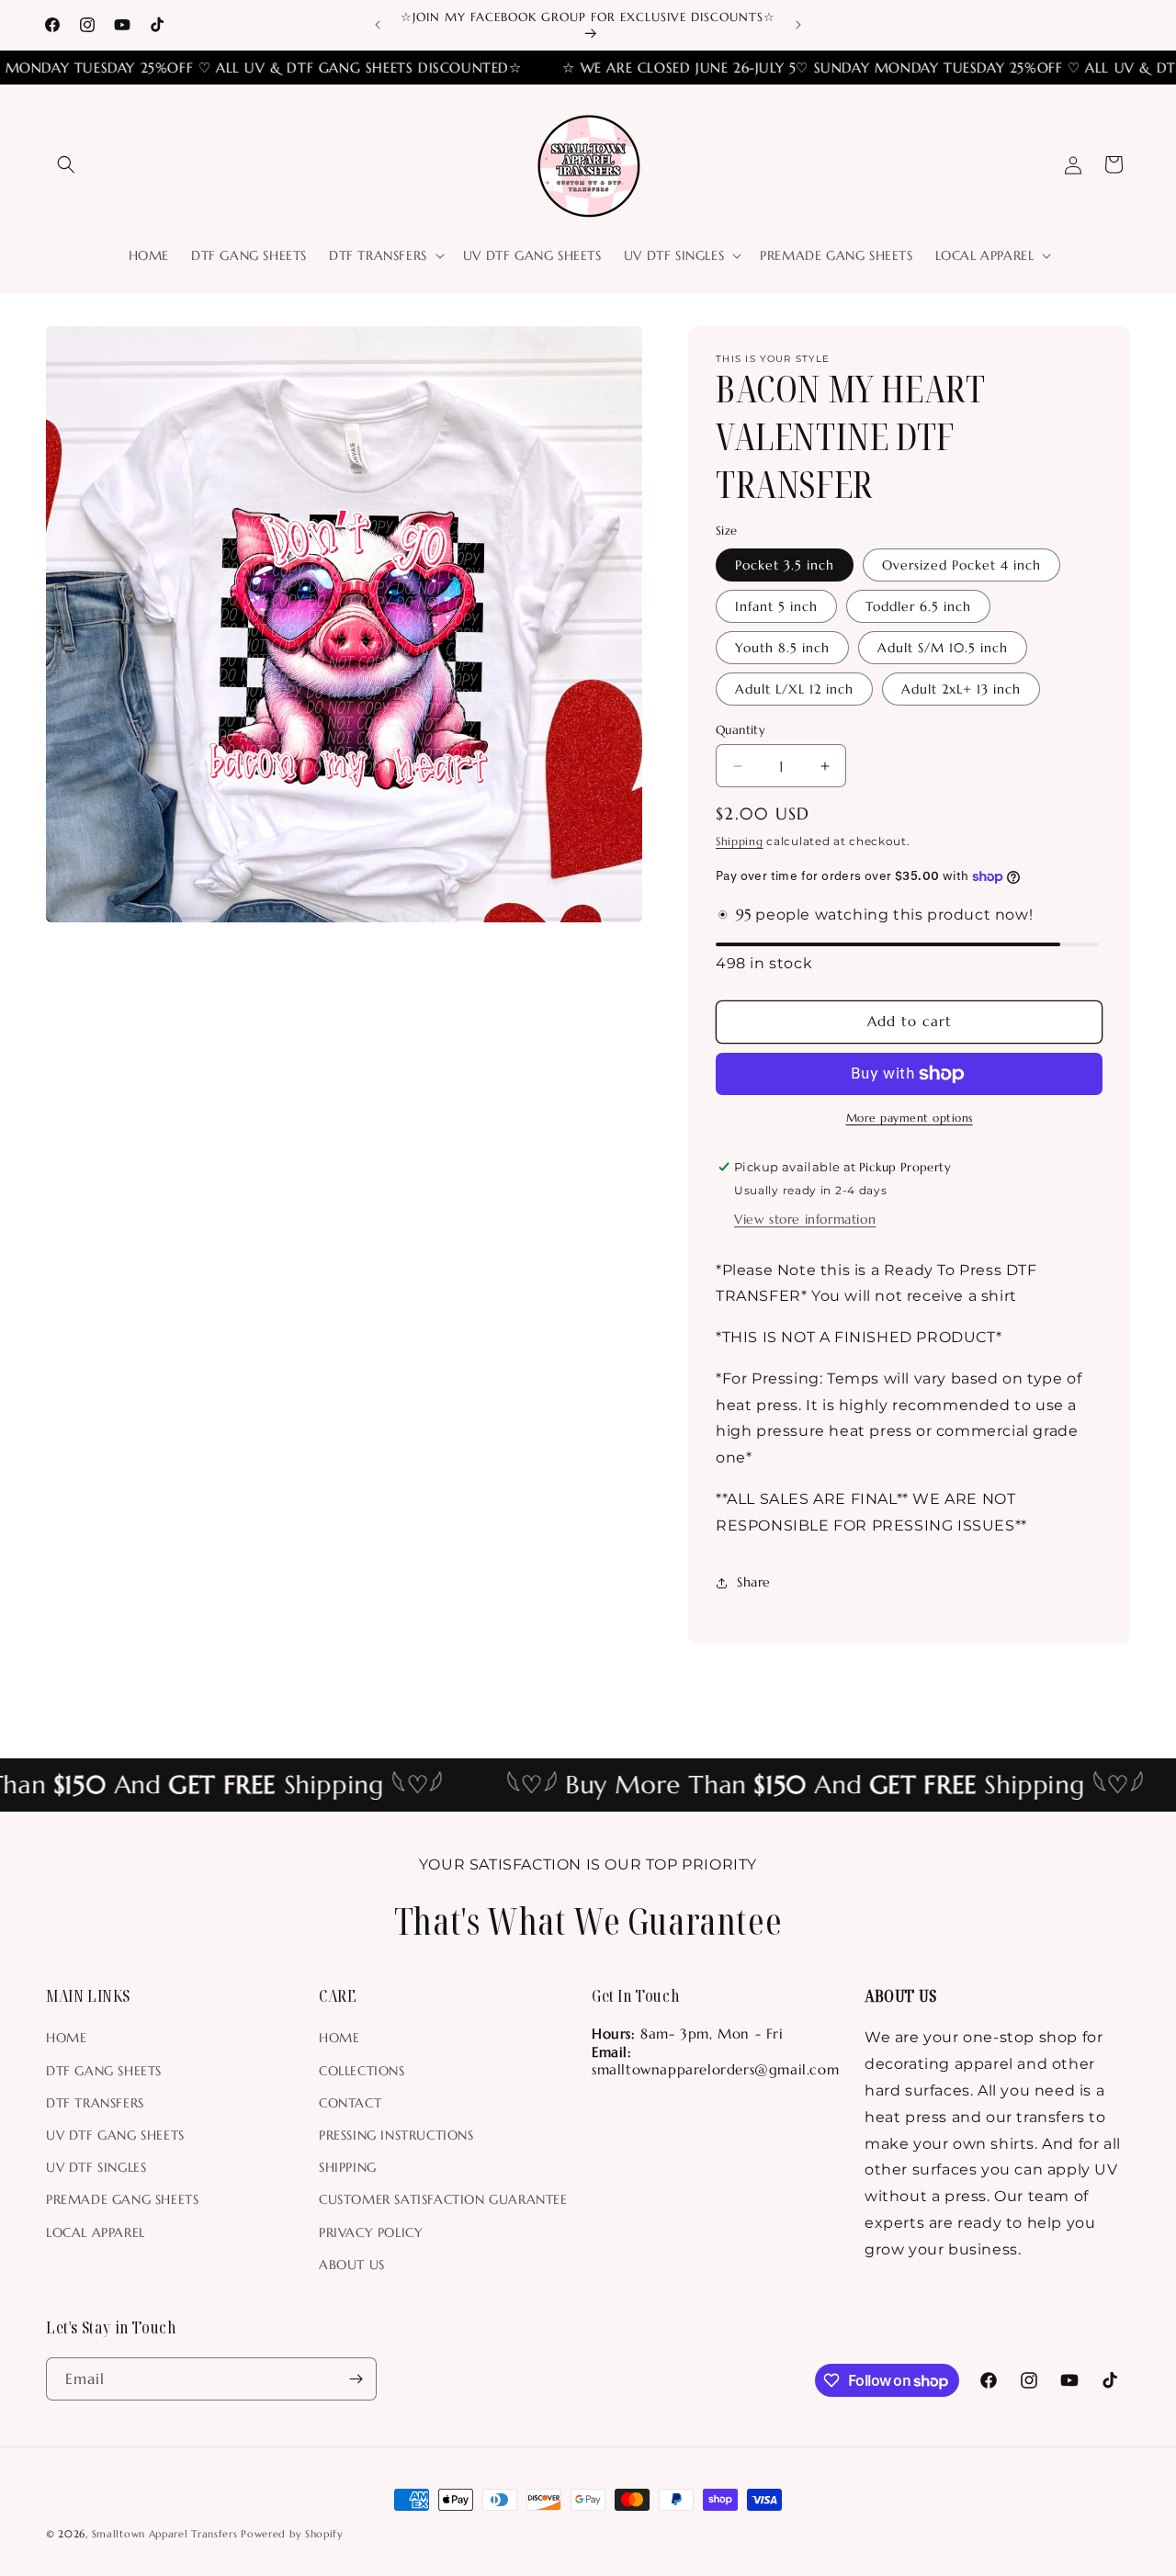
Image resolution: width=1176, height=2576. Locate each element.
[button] (66, 164)
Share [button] (754, 1582)
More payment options (910, 1118)
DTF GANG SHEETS (104, 2071)
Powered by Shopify (292, 2534)
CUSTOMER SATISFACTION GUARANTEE (443, 2199)
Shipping (740, 841)
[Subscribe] (356, 2379)
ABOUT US (352, 2265)
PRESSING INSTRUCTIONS (396, 2135)
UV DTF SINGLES (96, 2167)
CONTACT (350, 2103)
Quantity (741, 730)
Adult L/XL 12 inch (794, 689)
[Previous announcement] (378, 25)
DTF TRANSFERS (95, 2103)
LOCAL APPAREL (96, 2232)
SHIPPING (348, 2167)
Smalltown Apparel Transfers (165, 2534)
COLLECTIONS (362, 2071)
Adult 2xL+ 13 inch (961, 689)
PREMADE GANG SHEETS (122, 2199)
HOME (66, 2038)
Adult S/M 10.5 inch (943, 648)
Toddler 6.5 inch (918, 606)
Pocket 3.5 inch (785, 565)
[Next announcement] (798, 25)
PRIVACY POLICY (371, 2232)
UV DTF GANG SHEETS (115, 2135)
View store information (805, 1219)
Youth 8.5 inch (782, 648)
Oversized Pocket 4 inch (961, 565)
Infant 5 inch (776, 606)
